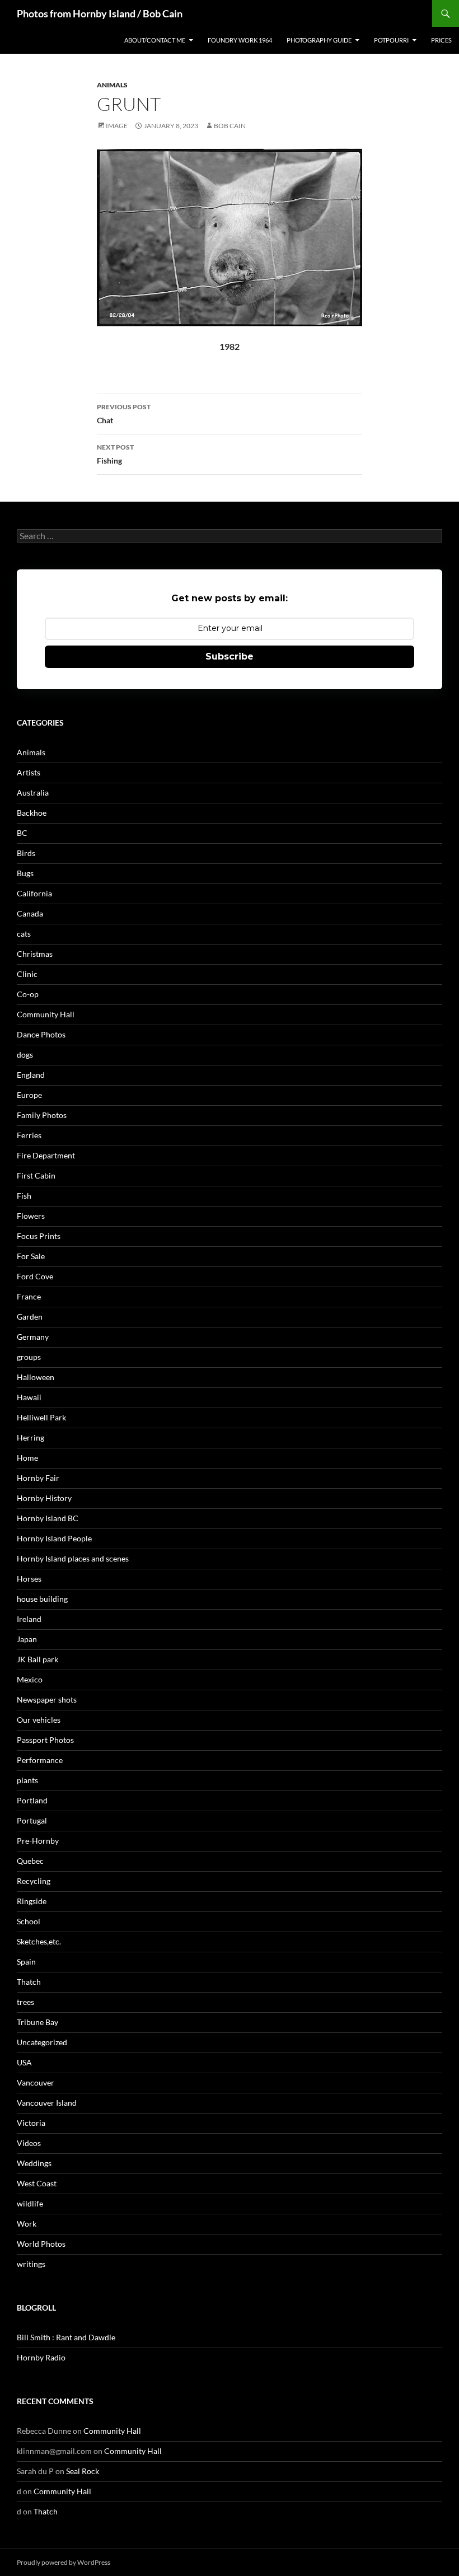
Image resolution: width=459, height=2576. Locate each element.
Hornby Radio (41, 2357)
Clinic (27, 974)
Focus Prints (39, 1236)
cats (24, 934)
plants (27, 1780)
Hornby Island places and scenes (73, 1558)
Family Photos (42, 1115)
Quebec (30, 1861)
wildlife (30, 2203)
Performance (40, 1760)
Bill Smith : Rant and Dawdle (66, 2337)
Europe (29, 1095)
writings (31, 2264)
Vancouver (36, 2082)
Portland (32, 1800)
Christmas (35, 954)
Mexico (30, 1679)
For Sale (31, 1256)
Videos (29, 2143)
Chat (124, 414)
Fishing (115, 454)
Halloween (36, 1377)
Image (117, 126)
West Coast (37, 2183)
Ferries (29, 1135)
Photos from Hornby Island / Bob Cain (100, 13)
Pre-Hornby (38, 1841)
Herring (31, 1437)
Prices (441, 40)
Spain (26, 1962)
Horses (29, 1579)
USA (24, 2062)
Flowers (31, 1216)
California (34, 893)
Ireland (29, 1619)
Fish (24, 1196)
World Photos (41, 2244)
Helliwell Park (41, 1417)
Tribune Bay (38, 2022)
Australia (33, 793)
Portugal (32, 1820)
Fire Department (46, 1155)
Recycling (34, 1881)
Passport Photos (45, 1740)
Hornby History (44, 1498)
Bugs (25, 873)
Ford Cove (35, 1276)
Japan (27, 1639)
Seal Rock (83, 2471)
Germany (33, 1337)
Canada (30, 913)
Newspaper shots (47, 1700)
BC (22, 833)
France (29, 1296)
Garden (30, 1317)
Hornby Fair (38, 1478)
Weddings (34, 2163)
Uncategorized (42, 2042)
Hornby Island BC (48, 1518)
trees (25, 2002)
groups (29, 1357)
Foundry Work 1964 (240, 40)
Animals (112, 85)
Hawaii (29, 1397)
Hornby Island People (54, 1538)
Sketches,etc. (39, 1941)
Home (27, 1458)
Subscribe (230, 656)
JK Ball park (38, 1659)
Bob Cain (230, 126)
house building (42, 1599)
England (31, 1075)
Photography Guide (319, 40)
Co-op (28, 994)
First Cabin (36, 1175)
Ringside (32, 1901)
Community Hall (46, 1014)
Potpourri (391, 40)
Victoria (31, 2123)
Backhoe (32, 813)
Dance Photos (41, 1034)
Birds (26, 853)
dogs (25, 1055)
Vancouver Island (47, 2103)
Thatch (29, 1982)
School (29, 1921)
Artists (29, 772)
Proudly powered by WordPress (64, 2562)
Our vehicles (39, 1720)
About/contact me (155, 40)
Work (27, 2224)
